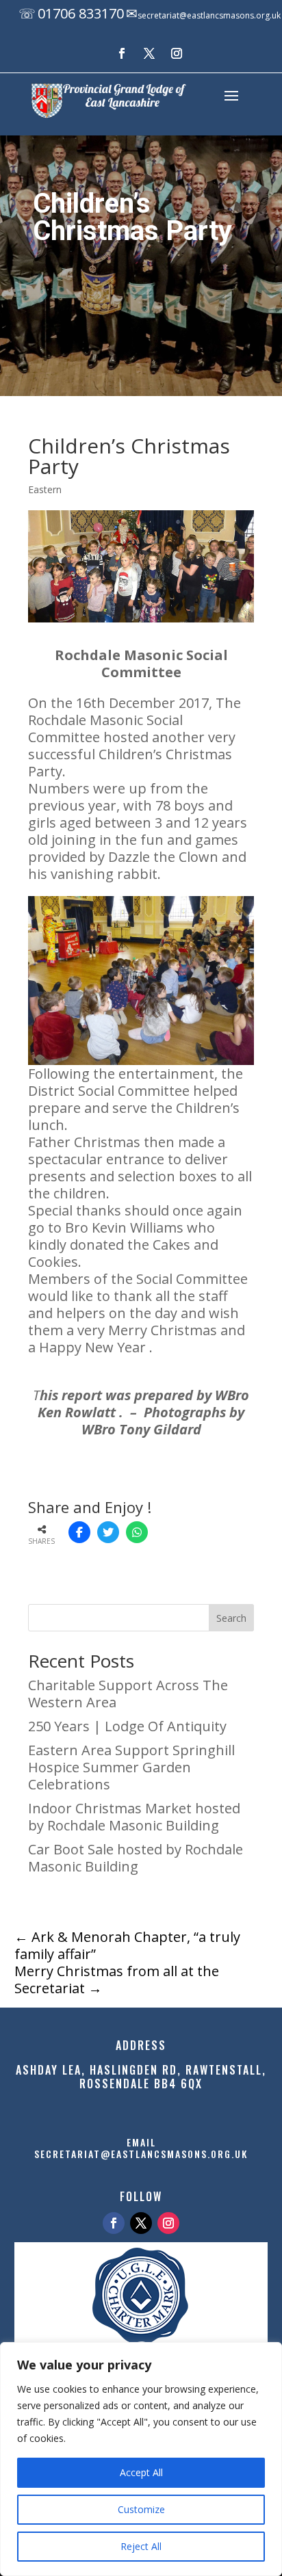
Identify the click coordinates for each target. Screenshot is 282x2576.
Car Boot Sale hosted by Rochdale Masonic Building (136, 1858)
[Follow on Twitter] (141, 2223)
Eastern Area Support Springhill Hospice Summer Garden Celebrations (131, 1767)
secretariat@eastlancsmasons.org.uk (209, 15)
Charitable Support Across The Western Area (128, 1694)
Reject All (141, 2546)
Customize (141, 2509)
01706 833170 (81, 13)
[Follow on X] (149, 53)
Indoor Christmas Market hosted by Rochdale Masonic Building (134, 1817)
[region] (141, 2459)
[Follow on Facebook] (122, 53)
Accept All (141, 2472)
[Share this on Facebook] (79, 1532)
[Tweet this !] (108, 1532)
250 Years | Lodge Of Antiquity (127, 1726)
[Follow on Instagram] (177, 53)
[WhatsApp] (137, 1532)
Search (231, 1618)
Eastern (45, 489)
